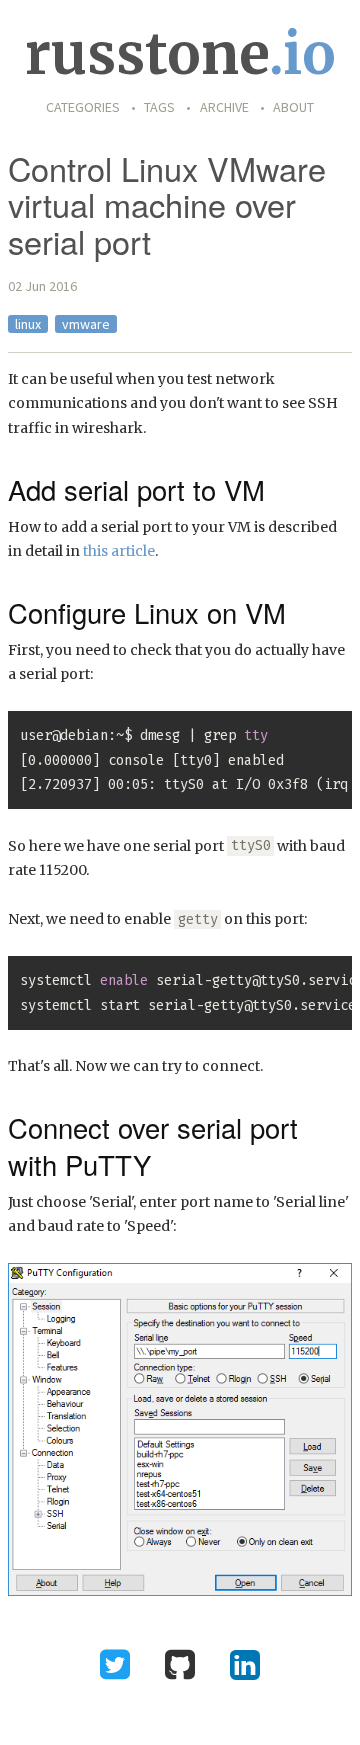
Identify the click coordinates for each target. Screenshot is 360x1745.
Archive (224, 107)
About (293, 107)
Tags (159, 107)
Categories (83, 107)
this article (119, 551)
